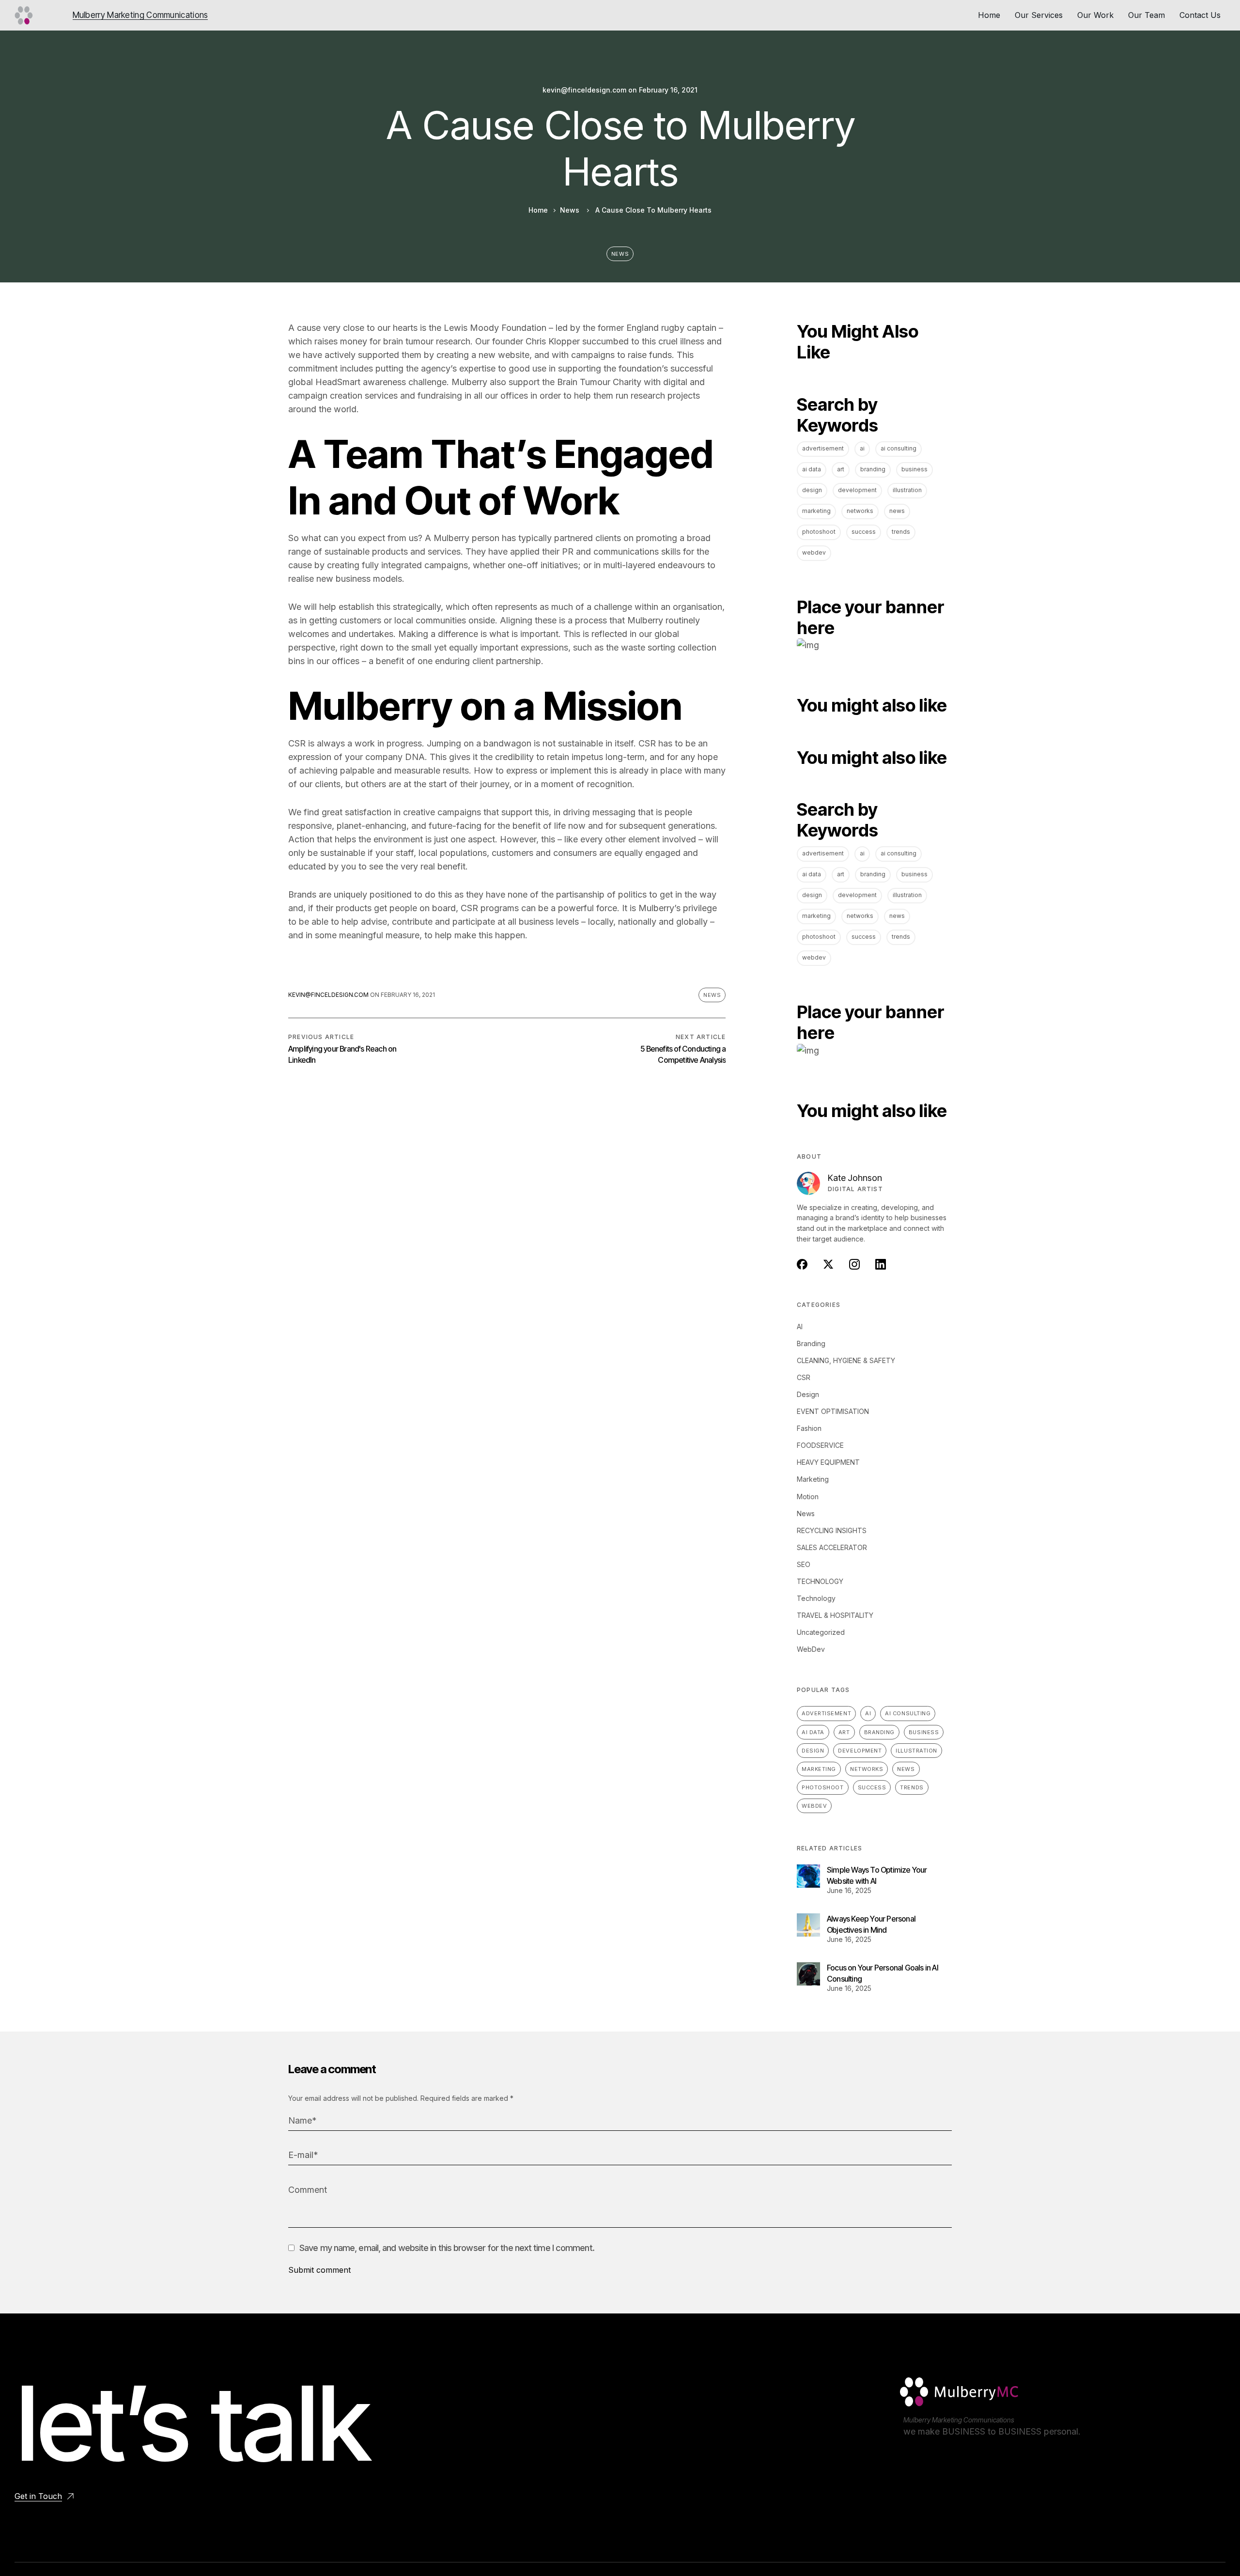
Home (989, 15)
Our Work (1095, 15)
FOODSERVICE (820, 1445)
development (857, 490)
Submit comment (319, 2270)
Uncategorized (821, 1632)
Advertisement (823, 448)
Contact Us (1200, 15)
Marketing (813, 1479)
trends (901, 532)
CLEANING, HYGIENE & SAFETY (846, 1360)
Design (812, 490)
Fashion (809, 1428)
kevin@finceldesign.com (584, 90)
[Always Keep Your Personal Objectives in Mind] (808, 1925)
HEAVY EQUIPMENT (828, 1462)
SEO (804, 1564)
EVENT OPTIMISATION (833, 1411)
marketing (816, 511)
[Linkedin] (930, 2447)
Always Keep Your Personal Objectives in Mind (871, 1924)
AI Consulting (899, 448)
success (864, 532)
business (914, 469)
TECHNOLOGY (820, 1581)
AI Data (812, 469)
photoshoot (819, 532)
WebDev (811, 1649)
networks (860, 511)
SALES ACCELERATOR (832, 1547)
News (570, 210)
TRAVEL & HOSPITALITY (835, 1615)
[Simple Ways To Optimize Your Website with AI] (808, 1876)
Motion (808, 1497)
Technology (816, 1598)
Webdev (814, 552)
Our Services (1039, 15)
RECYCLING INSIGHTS (832, 1530)
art (841, 469)
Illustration (907, 490)
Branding (873, 469)
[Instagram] (910, 2447)
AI (862, 448)
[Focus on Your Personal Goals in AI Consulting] (808, 1974)
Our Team (1147, 15)
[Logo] (24, 16)
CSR (804, 1377)
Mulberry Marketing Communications (140, 15)
